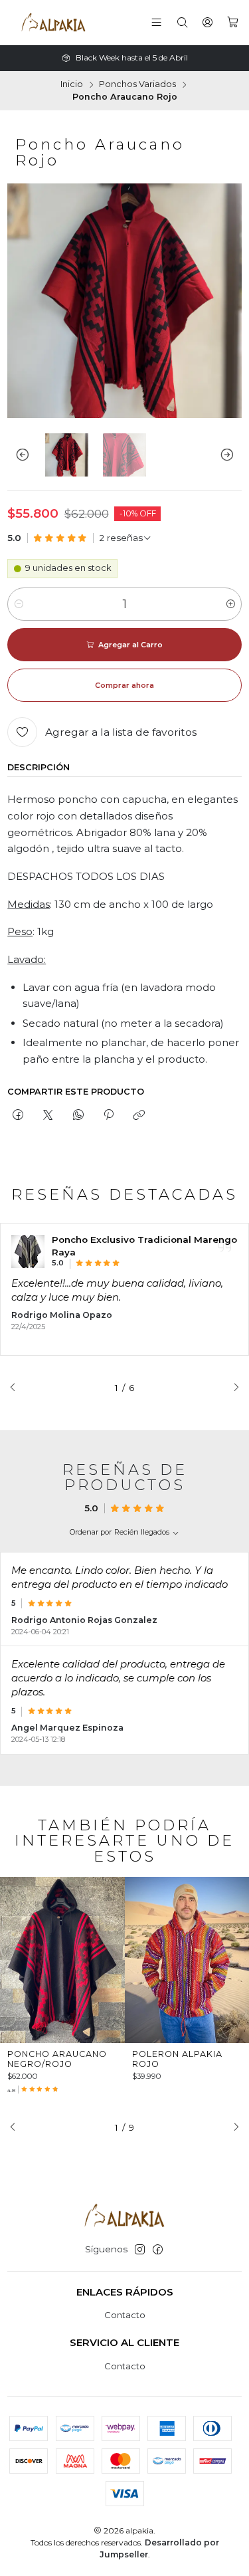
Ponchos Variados (137, 85)
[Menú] (157, 23)
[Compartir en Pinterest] (108, 1115)
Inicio (72, 85)
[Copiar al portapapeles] (139, 1115)
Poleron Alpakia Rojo (177, 2059)
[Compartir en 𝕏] (48, 1115)
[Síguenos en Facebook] (158, 2250)
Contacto (125, 2315)
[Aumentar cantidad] (231, 604)
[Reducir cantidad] (18, 604)
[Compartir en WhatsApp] (78, 1115)
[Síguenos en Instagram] (140, 2250)
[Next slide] (232, 455)
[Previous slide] (17, 455)
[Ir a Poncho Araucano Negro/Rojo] (62, 1960)
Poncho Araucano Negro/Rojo (57, 2059)
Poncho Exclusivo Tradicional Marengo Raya (144, 1246)
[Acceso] (207, 23)
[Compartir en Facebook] (18, 1115)
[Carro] (233, 23)
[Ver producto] (28, 1251)
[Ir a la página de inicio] (53, 23)
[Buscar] (182, 23)
